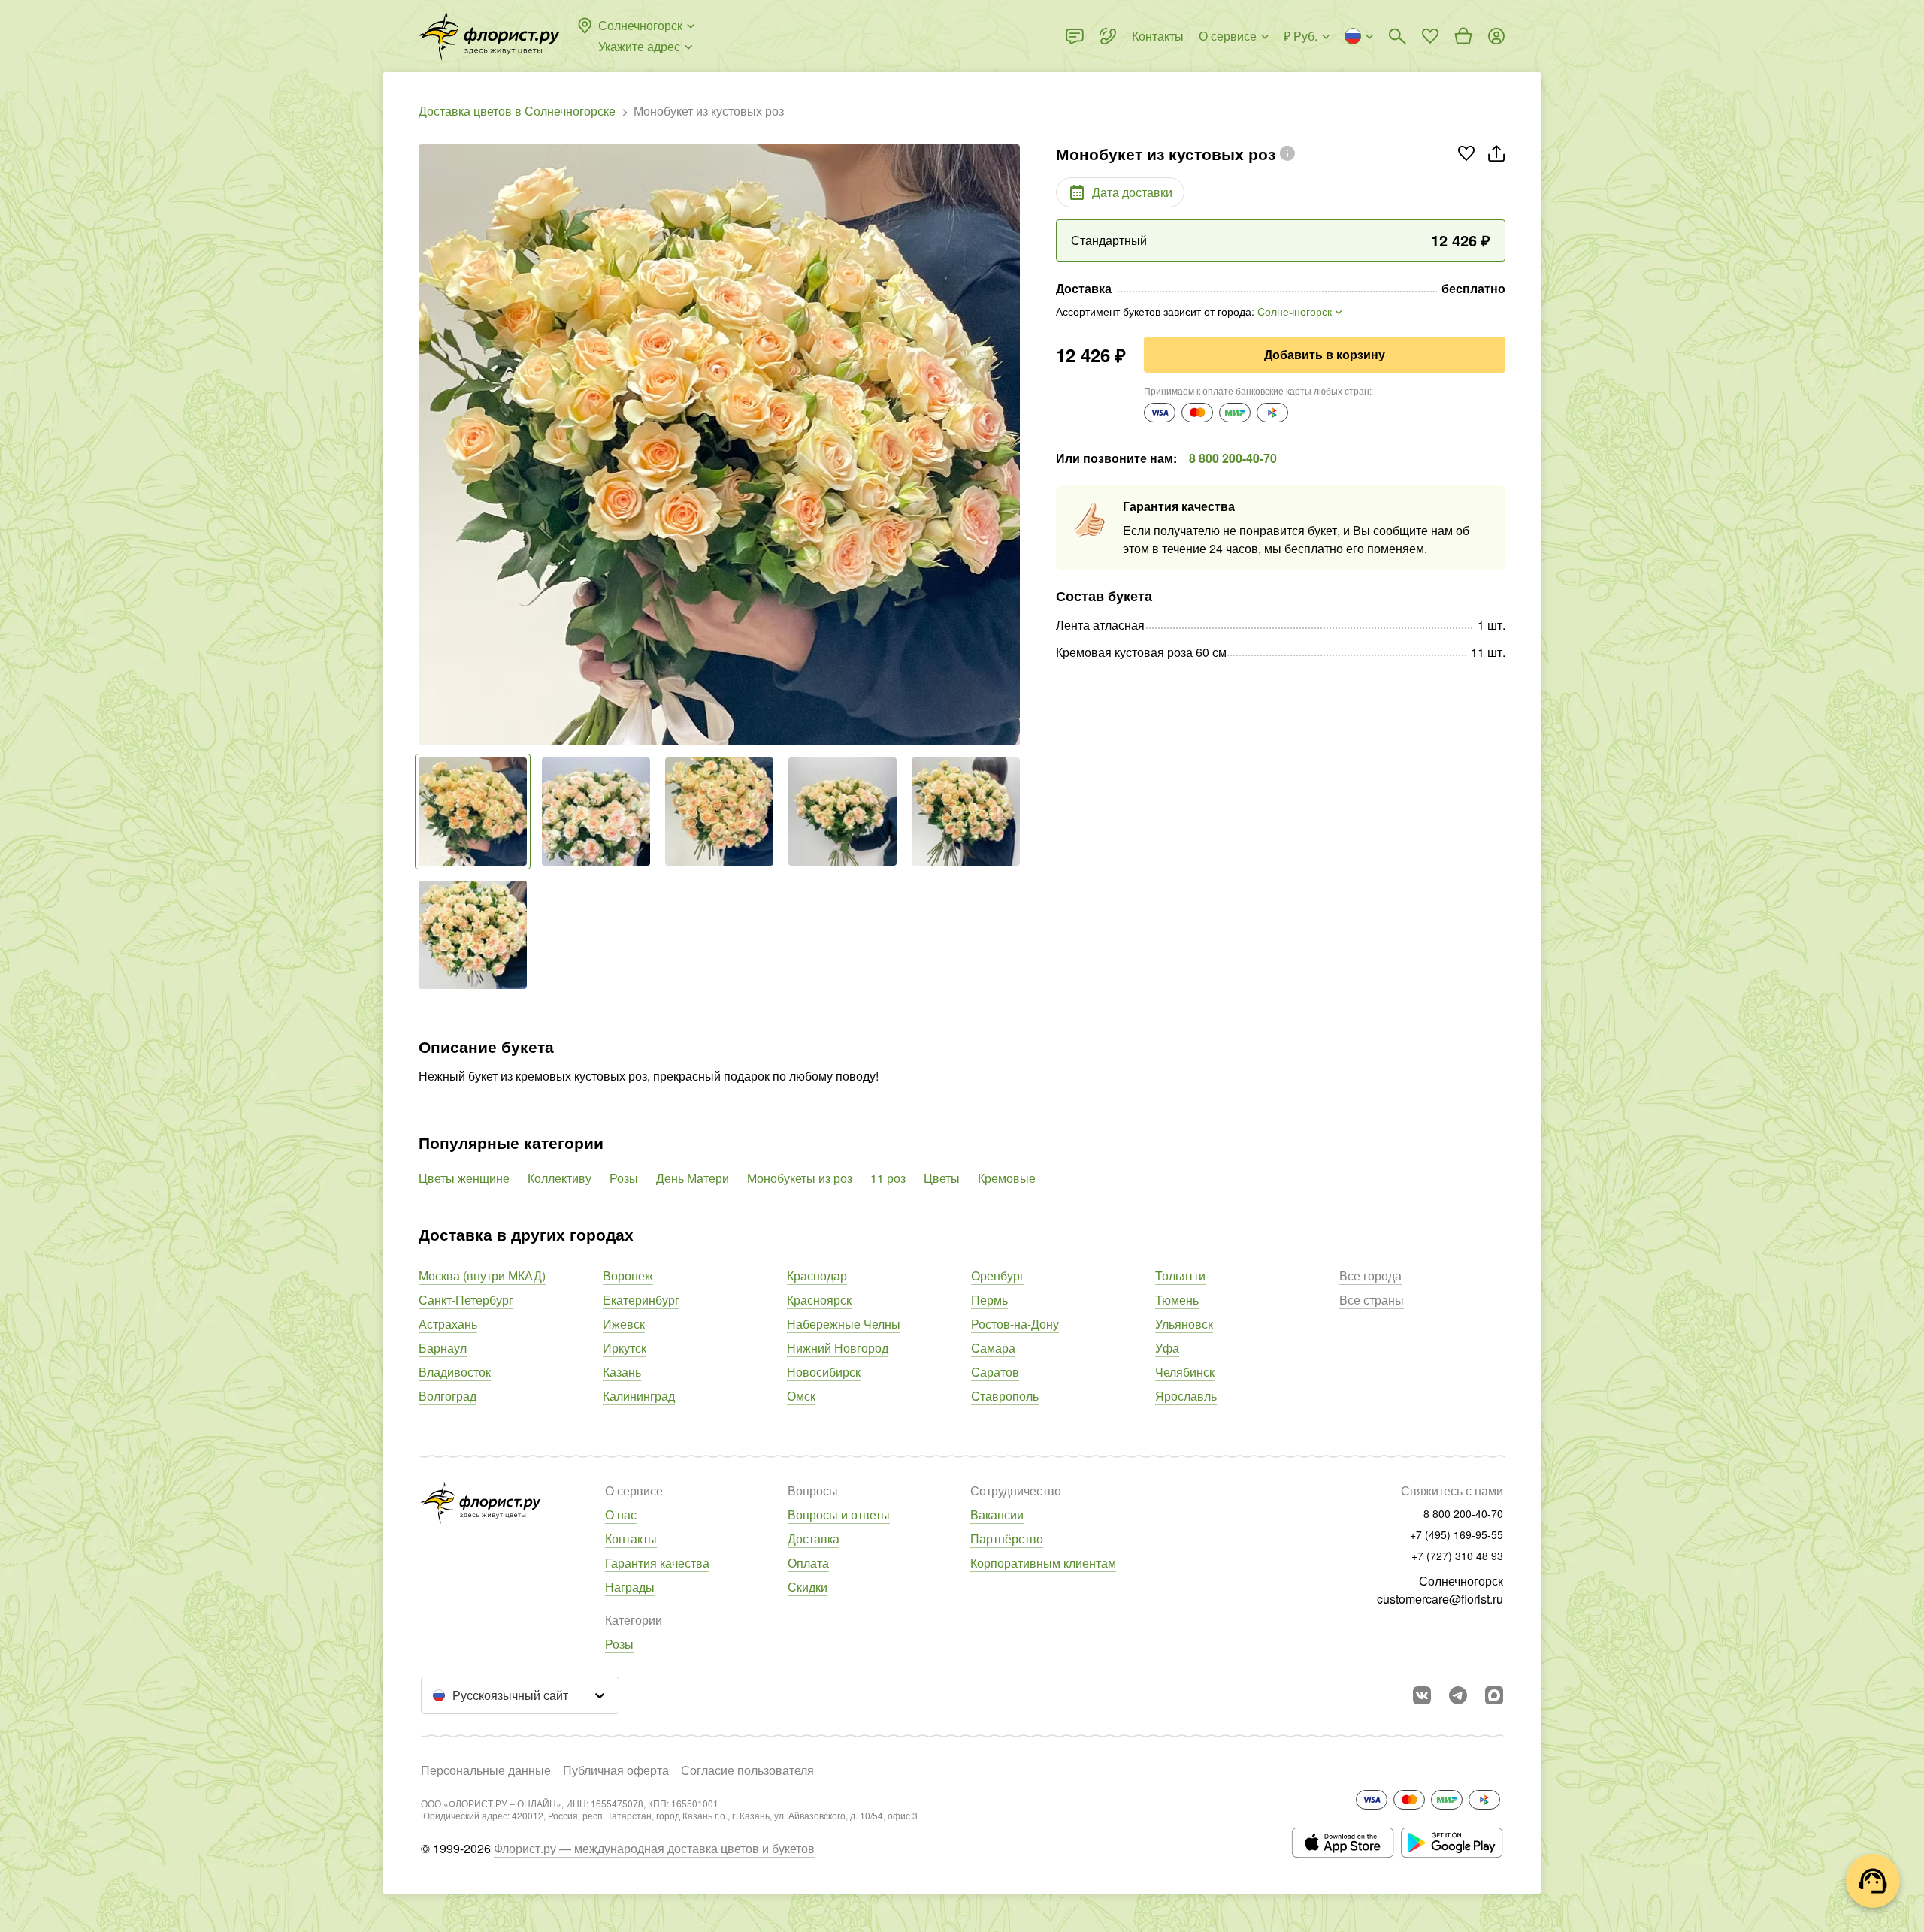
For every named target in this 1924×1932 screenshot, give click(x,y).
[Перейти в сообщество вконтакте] (1422, 1695)
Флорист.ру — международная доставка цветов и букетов (654, 1848)
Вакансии (997, 1515)
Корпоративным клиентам (1043, 1563)
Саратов (995, 1372)
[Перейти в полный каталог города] (489, 36)
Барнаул (443, 1348)
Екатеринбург (641, 1300)
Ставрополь (1005, 1396)
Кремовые (1007, 1178)
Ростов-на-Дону (1015, 1324)
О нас (621, 1515)
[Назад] (426, 445)
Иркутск (625, 1348)
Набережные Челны (844, 1324)
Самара (993, 1348)
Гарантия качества (657, 1563)
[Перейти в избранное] (1430, 36)
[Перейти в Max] (1494, 1695)
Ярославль (1186, 1396)
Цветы (942, 1178)
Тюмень (1177, 1300)
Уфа (1167, 1348)
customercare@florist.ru (1440, 1599)
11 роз (888, 1178)
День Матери (693, 1178)
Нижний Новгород (838, 1348)
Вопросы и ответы (839, 1515)
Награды (630, 1587)
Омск (801, 1396)
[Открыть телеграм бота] (1458, 1695)
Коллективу (560, 1178)
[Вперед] (1012, 445)
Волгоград (448, 1396)
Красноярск (819, 1300)
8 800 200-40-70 (1233, 458)
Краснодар (817, 1276)
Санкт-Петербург (466, 1300)
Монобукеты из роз (800, 1178)
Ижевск (624, 1324)
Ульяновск (1184, 1324)
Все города (1370, 1276)
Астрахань (448, 1324)
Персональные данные (486, 1770)
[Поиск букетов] (1397, 36)
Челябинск (1185, 1372)
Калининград (639, 1396)
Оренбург (998, 1276)
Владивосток (455, 1372)
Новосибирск (824, 1372)
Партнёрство (1007, 1539)
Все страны (1372, 1300)
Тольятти (1180, 1276)
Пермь (989, 1300)
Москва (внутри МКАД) (482, 1276)
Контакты (631, 1539)
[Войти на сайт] (1496, 36)
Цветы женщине (464, 1178)
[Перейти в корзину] (1463, 36)
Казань (622, 1372)
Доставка (814, 1539)
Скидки (808, 1587)
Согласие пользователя (747, 1770)
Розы (624, 1178)
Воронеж (628, 1276)
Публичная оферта (616, 1770)
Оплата (808, 1563)
